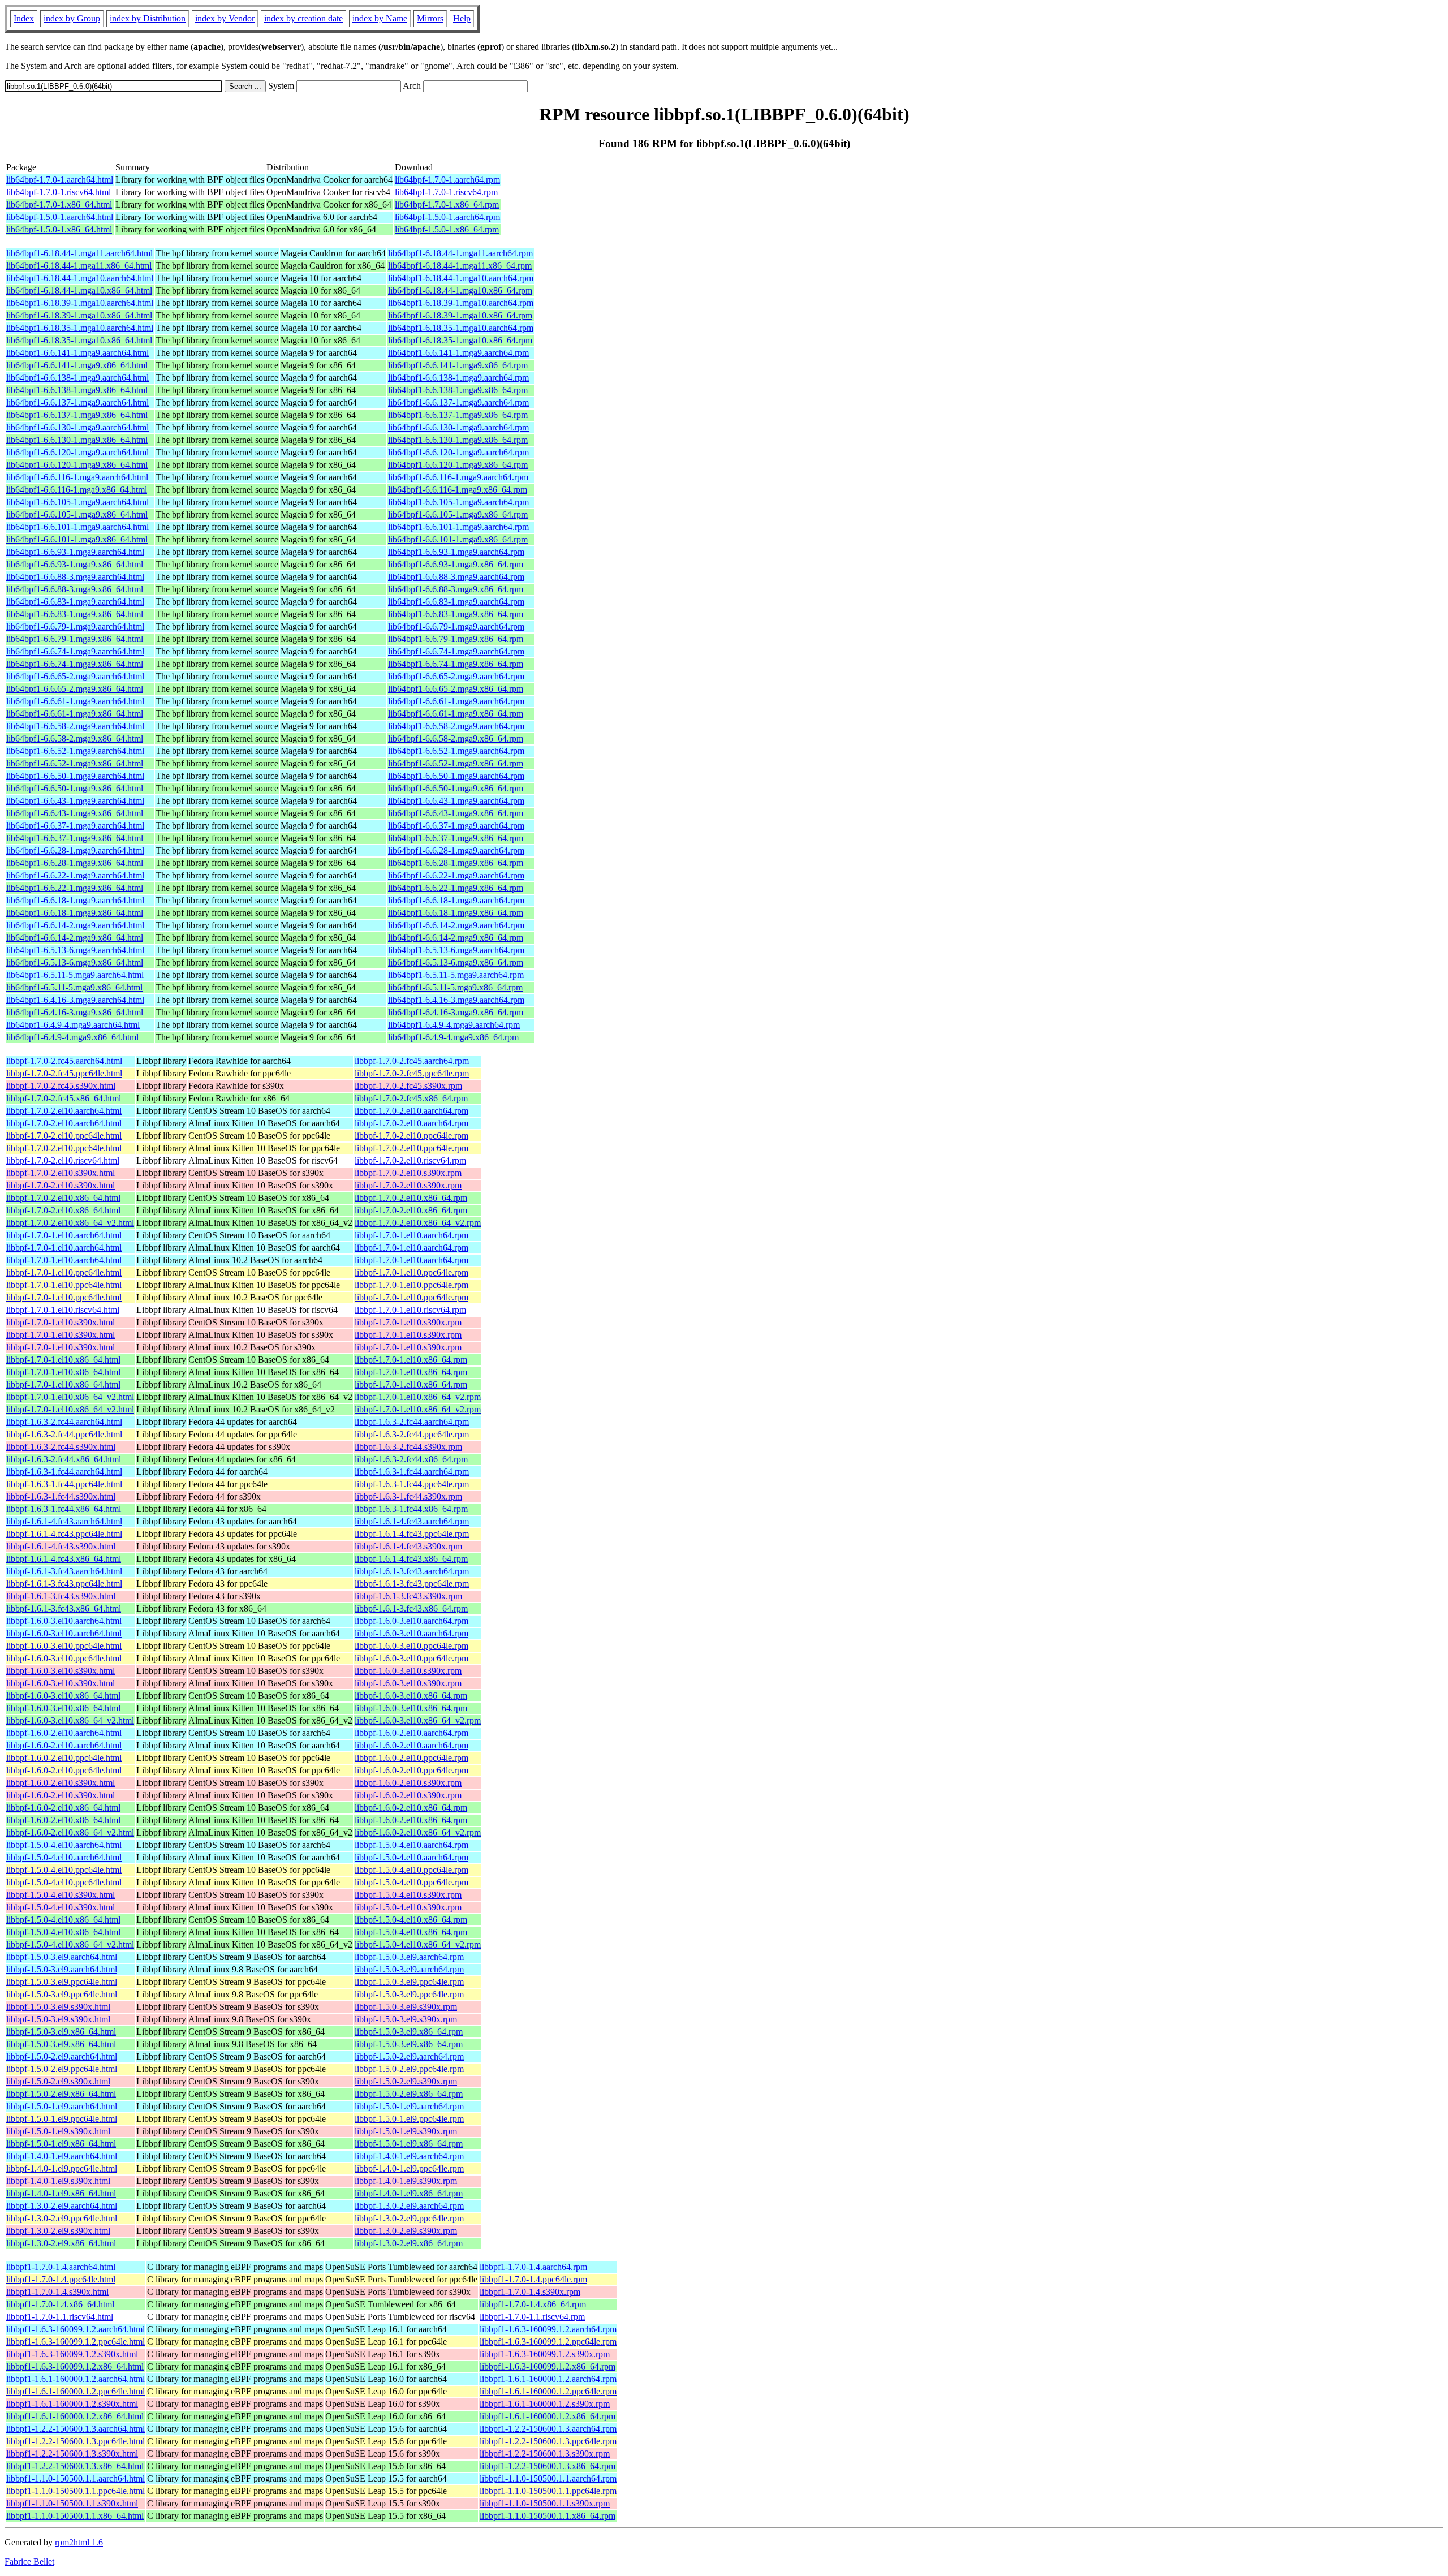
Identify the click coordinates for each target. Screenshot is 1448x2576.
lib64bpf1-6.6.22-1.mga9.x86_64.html (75, 888)
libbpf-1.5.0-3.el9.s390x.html (58, 2007)
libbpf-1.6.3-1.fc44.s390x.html (61, 1496)
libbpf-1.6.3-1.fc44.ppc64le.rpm (412, 1484)
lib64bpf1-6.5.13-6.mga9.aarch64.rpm (456, 950)
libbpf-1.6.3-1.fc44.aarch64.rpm (412, 1472)
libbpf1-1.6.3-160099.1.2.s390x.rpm (545, 2354)
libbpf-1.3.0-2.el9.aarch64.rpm (409, 2206)
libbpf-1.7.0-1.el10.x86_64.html (63, 1360)
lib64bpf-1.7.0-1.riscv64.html (59, 192)
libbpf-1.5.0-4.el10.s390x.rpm (408, 1895)
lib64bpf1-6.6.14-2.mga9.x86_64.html (75, 938)
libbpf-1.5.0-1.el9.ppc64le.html (62, 2119)
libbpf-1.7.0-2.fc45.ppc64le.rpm (412, 1073)
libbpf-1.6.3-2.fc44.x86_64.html (64, 1459)
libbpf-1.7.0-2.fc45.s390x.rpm (408, 1086)
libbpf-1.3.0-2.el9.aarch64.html (62, 2206)
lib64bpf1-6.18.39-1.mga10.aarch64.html (80, 303)
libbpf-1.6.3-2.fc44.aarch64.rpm (412, 1422)
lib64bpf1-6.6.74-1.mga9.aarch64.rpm (456, 651)
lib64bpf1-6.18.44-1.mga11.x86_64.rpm (460, 266)
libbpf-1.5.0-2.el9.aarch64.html (62, 2056)
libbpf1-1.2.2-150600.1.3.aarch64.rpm (548, 2429)
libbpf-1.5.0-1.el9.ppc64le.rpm (409, 2119)
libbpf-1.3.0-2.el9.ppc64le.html (62, 2218)
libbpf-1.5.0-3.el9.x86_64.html (61, 2032)
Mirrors (430, 18)
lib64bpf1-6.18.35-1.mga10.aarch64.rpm (461, 328)
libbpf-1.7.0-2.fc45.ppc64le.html (64, 1073)
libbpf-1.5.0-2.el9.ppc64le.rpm (409, 2069)
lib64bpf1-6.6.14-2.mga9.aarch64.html (75, 925)
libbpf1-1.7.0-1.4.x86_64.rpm (533, 2304)
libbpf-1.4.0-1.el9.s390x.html (58, 2181)
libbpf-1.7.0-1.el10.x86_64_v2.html (70, 1397)
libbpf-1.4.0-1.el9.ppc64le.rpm (409, 2168)
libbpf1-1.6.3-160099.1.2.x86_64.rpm (548, 2366)
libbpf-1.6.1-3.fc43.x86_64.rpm (411, 1608)
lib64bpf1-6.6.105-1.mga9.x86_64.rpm (458, 514)
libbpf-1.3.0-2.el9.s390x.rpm (406, 2231)
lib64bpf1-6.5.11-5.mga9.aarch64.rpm (456, 975)
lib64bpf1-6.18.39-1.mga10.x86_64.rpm (460, 315)
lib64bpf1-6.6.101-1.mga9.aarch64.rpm (458, 527)
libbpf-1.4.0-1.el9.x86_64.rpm (409, 2193)
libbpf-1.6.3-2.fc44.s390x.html (61, 1447)
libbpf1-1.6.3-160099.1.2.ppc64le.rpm (548, 2342)
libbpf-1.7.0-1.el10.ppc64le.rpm (411, 1272)
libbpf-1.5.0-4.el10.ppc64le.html (64, 1870)
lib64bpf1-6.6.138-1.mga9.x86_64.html (77, 390)
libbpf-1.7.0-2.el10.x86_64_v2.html (70, 1223)
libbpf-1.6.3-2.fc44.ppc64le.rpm (412, 1434)
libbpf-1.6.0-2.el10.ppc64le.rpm (411, 1758)
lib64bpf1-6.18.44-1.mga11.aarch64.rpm (460, 253)
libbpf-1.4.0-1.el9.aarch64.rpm (409, 2156)
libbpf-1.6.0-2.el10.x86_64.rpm (411, 1808)
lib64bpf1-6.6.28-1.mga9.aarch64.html (75, 850)
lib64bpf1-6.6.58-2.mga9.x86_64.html (75, 738)
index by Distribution (148, 18)
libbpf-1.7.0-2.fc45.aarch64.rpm (412, 1061)
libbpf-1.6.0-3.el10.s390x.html (61, 1671)
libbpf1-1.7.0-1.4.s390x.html (57, 2292)
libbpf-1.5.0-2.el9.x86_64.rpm (409, 2094)
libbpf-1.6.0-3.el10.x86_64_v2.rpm (418, 1720)
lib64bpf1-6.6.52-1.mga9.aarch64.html (75, 751)
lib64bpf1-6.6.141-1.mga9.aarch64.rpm (458, 353)
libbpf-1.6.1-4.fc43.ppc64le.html (64, 1534)
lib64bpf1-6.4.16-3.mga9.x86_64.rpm (456, 1012)
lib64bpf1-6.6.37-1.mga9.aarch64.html (75, 826)
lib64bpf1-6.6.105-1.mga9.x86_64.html (77, 514)
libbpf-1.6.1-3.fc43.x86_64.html (64, 1608)
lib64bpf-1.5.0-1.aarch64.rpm (447, 217)
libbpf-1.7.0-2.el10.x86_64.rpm (411, 1198)
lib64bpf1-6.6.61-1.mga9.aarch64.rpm (456, 701)
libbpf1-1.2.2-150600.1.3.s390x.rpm (545, 2454)
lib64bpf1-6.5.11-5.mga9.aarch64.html (75, 975)
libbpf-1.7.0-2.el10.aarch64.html (64, 1111)
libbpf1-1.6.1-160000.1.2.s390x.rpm (545, 2404)
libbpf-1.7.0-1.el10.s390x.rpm (408, 1322)
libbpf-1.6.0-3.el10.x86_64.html (63, 1696)
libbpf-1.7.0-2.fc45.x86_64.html (64, 1098)
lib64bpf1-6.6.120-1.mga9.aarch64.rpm (458, 452)
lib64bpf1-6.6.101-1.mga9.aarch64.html (77, 527)
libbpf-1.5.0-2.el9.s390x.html (58, 2081)
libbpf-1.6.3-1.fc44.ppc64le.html (64, 1484)
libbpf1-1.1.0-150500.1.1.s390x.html (72, 2503)
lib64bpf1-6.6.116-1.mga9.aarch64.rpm (458, 477)
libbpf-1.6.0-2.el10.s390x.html (61, 1783)
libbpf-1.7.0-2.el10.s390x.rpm (408, 1173)
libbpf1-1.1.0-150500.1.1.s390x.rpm (545, 2503)
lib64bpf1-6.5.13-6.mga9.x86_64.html (75, 962)
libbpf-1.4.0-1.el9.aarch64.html (62, 2156)
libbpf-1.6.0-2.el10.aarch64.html (64, 1733)
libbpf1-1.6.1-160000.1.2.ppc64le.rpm (548, 2391)
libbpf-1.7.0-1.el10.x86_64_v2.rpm (418, 1397)
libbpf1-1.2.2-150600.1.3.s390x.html (72, 2454)
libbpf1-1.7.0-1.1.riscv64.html (60, 2317)
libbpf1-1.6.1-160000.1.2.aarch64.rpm (548, 2379)
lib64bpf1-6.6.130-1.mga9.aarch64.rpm (458, 427)
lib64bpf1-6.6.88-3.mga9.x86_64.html (75, 589)
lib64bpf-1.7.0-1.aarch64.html (60, 180)
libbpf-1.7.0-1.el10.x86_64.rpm (411, 1360)
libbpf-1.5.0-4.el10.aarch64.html (64, 1845)
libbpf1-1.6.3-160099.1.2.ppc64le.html (76, 2342)
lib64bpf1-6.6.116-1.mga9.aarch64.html (77, 477)
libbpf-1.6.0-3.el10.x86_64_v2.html (70, 1720)
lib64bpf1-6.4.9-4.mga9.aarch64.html (73, 1025)
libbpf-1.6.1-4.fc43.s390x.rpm (408, 1546)
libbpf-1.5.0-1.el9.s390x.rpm (406, 2131)
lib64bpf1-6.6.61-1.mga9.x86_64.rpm (456, 714)
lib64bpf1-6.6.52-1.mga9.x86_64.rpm (456, 763)
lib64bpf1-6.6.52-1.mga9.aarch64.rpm (456, 751)
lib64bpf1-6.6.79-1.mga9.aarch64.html (75, 626)
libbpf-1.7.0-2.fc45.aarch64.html (64, 1061)
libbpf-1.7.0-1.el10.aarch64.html (64, 1235)
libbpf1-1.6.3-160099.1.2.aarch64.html (76, 2329)
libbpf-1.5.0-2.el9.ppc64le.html (62, 2069)
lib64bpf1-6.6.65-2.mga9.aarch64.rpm (456, 676)
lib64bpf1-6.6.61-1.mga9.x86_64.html (75, 714)
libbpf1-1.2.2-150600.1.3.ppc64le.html (76, 2441)
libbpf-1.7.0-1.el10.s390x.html (61, 1322)
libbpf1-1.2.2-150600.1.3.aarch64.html (76, 2429)
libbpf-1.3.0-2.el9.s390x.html (58, 2231)
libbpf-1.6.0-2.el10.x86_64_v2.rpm (418, 1832)
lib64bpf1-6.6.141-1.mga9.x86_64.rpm (458, 365)
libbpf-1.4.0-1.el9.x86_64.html (61, 2193)
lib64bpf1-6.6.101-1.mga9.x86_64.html (77, 539)
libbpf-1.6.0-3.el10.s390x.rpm (408, 1671)
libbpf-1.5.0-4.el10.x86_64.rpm (411, 1920)
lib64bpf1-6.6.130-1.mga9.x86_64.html (77, 440)
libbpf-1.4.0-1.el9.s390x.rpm (406, 2181)
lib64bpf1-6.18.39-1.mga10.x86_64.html (79, 315)
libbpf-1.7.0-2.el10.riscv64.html (63, 1160)
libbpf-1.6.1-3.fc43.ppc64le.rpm (412, 1584)
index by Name (380, 18)
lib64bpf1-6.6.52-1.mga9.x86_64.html (75, 763)
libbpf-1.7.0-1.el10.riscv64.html (63, 1310)
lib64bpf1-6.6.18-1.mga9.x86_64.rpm (456, 913)
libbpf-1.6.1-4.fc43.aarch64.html (64, 1521)
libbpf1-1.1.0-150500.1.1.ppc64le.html (76, 2491)
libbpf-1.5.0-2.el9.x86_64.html (61, 2094)
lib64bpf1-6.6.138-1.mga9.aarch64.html (77, 378)
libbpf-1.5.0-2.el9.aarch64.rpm (409, 2056)
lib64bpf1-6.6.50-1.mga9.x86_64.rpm (456, 788)
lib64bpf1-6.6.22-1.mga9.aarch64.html (75, 875)
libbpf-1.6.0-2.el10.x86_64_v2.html (70, 1832)
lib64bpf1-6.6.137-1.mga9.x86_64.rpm (458, 415)
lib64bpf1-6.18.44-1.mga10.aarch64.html (80, 278)
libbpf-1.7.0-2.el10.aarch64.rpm (411, 1111)
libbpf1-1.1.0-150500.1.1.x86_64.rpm (548, 2516)
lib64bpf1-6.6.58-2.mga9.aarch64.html (75, 726)
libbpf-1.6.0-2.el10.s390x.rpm (408, 1783)
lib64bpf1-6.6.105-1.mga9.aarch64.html (77, 502)
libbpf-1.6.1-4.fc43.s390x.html (61, 1546)
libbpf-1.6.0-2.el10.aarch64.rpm (411, 1733)
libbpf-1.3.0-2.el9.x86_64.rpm (409, 2243)
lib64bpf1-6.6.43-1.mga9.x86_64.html (75, 813)
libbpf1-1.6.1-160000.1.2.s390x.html (72, 2404)
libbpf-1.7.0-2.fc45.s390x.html (61, 1086)
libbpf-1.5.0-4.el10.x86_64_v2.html (70, 1944)
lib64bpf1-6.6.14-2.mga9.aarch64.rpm (456, 925)
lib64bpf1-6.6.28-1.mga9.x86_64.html (75, 863)
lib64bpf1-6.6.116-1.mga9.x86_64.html (77, 490)
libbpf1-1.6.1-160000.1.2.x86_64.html (75, 2416)
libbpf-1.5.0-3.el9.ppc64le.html (62, 1982)
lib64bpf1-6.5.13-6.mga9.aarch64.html (75, 950)
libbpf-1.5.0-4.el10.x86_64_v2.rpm (418, 1944)
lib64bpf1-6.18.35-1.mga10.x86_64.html (79, 340)
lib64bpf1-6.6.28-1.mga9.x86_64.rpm (456, 863)
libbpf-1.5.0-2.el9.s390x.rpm (406, 2081)
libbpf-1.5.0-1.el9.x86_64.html (61, 2144)
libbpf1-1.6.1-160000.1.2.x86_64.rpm (548, 2416)
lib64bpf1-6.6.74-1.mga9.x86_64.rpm (456, 664)
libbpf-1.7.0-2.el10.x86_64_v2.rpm (418, 1223)
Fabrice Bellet (29, 2562)
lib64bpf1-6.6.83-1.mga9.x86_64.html (75, 614)
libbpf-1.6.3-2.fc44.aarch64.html (64, 1422)
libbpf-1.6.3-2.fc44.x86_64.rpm (411, 1459)
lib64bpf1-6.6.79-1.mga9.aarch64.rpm (456, 626)
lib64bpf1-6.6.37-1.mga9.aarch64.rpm (456, 826)
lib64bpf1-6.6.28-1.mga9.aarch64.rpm (456, 850)
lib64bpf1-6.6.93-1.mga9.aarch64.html (75, 552)
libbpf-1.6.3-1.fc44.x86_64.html (64, 1509)
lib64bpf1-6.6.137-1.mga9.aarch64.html (77, 402)
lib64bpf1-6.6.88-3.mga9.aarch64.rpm (456, 577)
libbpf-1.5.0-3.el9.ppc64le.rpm (409, 1982)
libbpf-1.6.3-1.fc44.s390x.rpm (408, 1496)
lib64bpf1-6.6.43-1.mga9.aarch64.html (75, 801)
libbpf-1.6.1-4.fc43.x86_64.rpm (411, 1559)
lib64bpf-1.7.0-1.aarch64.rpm (447, 180)
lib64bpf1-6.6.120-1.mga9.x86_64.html (77, 465)
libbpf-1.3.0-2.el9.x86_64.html (61, 2243)
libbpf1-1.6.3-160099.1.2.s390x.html (72, 2354)
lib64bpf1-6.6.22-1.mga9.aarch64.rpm (456, 875)
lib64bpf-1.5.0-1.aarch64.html (60, 217)
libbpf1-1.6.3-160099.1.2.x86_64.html (75, 2366)
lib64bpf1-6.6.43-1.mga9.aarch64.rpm (456, 801)
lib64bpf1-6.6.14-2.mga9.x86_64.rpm (456, 938)
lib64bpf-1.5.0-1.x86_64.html (59, 229)
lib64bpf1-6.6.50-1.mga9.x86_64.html (75, 788)
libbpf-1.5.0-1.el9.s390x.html (58, 2131)
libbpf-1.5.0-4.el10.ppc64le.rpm (411, 1870)
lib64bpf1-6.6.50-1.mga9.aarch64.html (75, 776)
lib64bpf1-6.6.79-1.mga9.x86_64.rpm (456, 639)
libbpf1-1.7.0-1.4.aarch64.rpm (533, 2267)
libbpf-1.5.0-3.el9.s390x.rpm (406, 2007)
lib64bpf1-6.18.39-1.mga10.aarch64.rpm (461, 303)
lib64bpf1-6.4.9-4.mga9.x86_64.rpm (453, 1037)
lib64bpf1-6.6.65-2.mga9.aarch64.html (75, 676)
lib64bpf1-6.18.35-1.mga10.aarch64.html (80, 328)
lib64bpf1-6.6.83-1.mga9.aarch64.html (75, 602)
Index (24, 18)
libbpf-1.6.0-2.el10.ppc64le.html (64, 1758)
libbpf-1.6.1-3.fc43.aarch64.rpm (412, 1571)
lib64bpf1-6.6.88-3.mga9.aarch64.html (75, 577)
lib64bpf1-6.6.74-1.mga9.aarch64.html (75, 651)
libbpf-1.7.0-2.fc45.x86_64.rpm (411, 1098)
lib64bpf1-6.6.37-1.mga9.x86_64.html (75, 838)
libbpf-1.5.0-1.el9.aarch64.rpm (409, 2106)
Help (462, 18)
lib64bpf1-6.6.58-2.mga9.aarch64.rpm (456, 726)
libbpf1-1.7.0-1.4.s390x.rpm (530, 2292)
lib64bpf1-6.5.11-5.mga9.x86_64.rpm (455, 987)
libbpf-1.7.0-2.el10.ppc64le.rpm (411, 1136)
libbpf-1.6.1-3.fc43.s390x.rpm (408, 1596)
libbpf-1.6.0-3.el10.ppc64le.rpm (411, 1646)
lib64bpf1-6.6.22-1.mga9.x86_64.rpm (456, 888)
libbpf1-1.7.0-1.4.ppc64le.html (61, 2279)
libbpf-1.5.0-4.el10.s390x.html (61, 1895)
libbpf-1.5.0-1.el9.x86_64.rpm (409, 2144)
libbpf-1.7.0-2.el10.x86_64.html (63, 1198)
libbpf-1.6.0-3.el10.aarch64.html (64, 1621)
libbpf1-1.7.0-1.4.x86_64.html (60, 2304)
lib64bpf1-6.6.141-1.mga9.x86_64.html (77, 365)
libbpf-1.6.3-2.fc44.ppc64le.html (64, 1434)
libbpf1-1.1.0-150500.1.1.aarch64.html (76, 2478)
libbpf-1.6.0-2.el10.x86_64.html (63, 1808)
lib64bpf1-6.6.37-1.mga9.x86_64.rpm (456, 838)
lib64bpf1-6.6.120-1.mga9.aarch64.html (77, 452)
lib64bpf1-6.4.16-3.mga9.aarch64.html (75, 1000)
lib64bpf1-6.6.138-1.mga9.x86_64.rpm (458, 390)
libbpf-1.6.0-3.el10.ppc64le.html (64, 1646)
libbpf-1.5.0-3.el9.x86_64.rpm (409, 2032)
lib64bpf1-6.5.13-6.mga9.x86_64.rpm (456, 962)
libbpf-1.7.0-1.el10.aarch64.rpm (411, 1235)
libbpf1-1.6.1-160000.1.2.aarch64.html (76, 2379)
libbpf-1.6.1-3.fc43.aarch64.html (64, 1571)
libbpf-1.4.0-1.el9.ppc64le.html (62, 2168)
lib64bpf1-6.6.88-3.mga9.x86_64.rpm (456, 589)
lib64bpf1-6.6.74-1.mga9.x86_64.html (75, 664)
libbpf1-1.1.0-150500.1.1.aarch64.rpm (548, 2478)
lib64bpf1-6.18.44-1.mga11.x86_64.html (79, 266)
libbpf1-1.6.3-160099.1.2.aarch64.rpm (548, 2329)
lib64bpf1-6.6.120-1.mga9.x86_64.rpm (458, 465)
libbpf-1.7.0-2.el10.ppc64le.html (64, 1136)
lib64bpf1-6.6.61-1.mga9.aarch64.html (75, 701)
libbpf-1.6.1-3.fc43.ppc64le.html (64, 1584)
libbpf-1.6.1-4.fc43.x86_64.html (64, 1559)
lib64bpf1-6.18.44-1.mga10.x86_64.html (79, 290)
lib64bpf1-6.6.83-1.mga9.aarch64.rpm (456, 602)
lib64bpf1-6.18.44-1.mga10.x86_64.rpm (460, 290)
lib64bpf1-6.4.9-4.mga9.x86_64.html (72, 1037)
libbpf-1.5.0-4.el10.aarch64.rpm (411, 1845)
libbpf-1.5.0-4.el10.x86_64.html (63, 1920)
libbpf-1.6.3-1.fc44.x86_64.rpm (411, 1509)
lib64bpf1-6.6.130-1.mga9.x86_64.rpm (458, 440)
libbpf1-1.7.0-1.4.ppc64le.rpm (533, 2279)
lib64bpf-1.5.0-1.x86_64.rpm (447, 229)
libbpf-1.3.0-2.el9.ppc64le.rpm (409, 2218)
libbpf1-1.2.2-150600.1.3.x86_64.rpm (548, 2466)
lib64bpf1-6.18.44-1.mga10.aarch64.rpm (461, 278)
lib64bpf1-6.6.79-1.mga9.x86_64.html (75, 639)
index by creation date (303, 18)
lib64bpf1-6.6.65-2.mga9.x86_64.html (75, 689)
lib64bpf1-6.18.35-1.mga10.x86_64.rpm (460, 340)
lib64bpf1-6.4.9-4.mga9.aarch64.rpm (454, 1025)
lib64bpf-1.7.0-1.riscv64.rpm (446, 192)
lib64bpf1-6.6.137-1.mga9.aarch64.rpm (458, 402)
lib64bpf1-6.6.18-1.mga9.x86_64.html (75, 913)
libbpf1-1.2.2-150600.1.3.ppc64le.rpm (548, 2441)
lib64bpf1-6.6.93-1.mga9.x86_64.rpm (456, 564)
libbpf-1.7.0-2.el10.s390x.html (61, 1173)
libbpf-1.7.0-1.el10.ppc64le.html (64, 1272)
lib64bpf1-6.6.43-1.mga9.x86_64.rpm (456, 813)
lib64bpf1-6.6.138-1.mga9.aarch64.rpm (458, 378)
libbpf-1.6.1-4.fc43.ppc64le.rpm (412, 1534)
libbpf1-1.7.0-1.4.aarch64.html (61, 2267)
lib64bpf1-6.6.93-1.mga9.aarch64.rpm (456, 552)
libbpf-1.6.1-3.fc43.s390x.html (61, 1596)
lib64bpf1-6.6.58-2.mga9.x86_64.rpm (456, 738)
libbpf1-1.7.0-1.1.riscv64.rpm (532, 2317)
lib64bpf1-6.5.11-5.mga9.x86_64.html (74, 987)
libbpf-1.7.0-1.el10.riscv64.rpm (410, 1310)
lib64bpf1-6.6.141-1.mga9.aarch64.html (77, 353)
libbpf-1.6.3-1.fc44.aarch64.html (64, 1472)
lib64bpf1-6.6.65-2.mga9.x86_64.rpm (456, 689)
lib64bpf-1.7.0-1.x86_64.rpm (447, 204)
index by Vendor (225, 18)
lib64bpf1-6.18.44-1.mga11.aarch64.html (79, 253)
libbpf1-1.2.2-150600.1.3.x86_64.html (75, 2466)
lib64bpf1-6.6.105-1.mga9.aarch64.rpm (458, 502)
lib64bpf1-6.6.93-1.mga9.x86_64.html (75, 564)
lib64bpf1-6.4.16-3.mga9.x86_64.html (75, 1012)
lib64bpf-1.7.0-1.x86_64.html (59, 204)
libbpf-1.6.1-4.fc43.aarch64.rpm (412, 1521)
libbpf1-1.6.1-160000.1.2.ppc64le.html (76, 2391)
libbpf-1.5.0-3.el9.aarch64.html (62, 1957)
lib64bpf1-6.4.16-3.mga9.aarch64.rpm (456, 1000)
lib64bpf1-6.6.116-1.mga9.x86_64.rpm (458, 490)
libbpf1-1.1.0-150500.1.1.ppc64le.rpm (548, 2491)
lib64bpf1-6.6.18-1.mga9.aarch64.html (75, 900)
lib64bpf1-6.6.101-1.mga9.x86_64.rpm (458, 539)
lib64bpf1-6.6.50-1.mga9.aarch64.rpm (456, 776)
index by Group (72, 18)
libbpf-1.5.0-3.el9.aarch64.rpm (409, 1957)
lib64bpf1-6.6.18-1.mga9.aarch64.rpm (456, 900)
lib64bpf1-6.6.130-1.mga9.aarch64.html (77, 427)
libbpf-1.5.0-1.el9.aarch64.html (62, 2106)
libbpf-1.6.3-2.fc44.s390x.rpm (408, 1447)
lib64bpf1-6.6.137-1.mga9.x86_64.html (77, 415)
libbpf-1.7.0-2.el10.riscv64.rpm (410, 1160)
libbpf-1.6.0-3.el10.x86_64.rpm (411, 1696)
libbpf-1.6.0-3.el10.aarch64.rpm (411, 1621)
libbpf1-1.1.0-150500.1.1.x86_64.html (75, 2516)
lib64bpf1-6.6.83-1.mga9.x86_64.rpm (456, 614)
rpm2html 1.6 (79, 2542)
